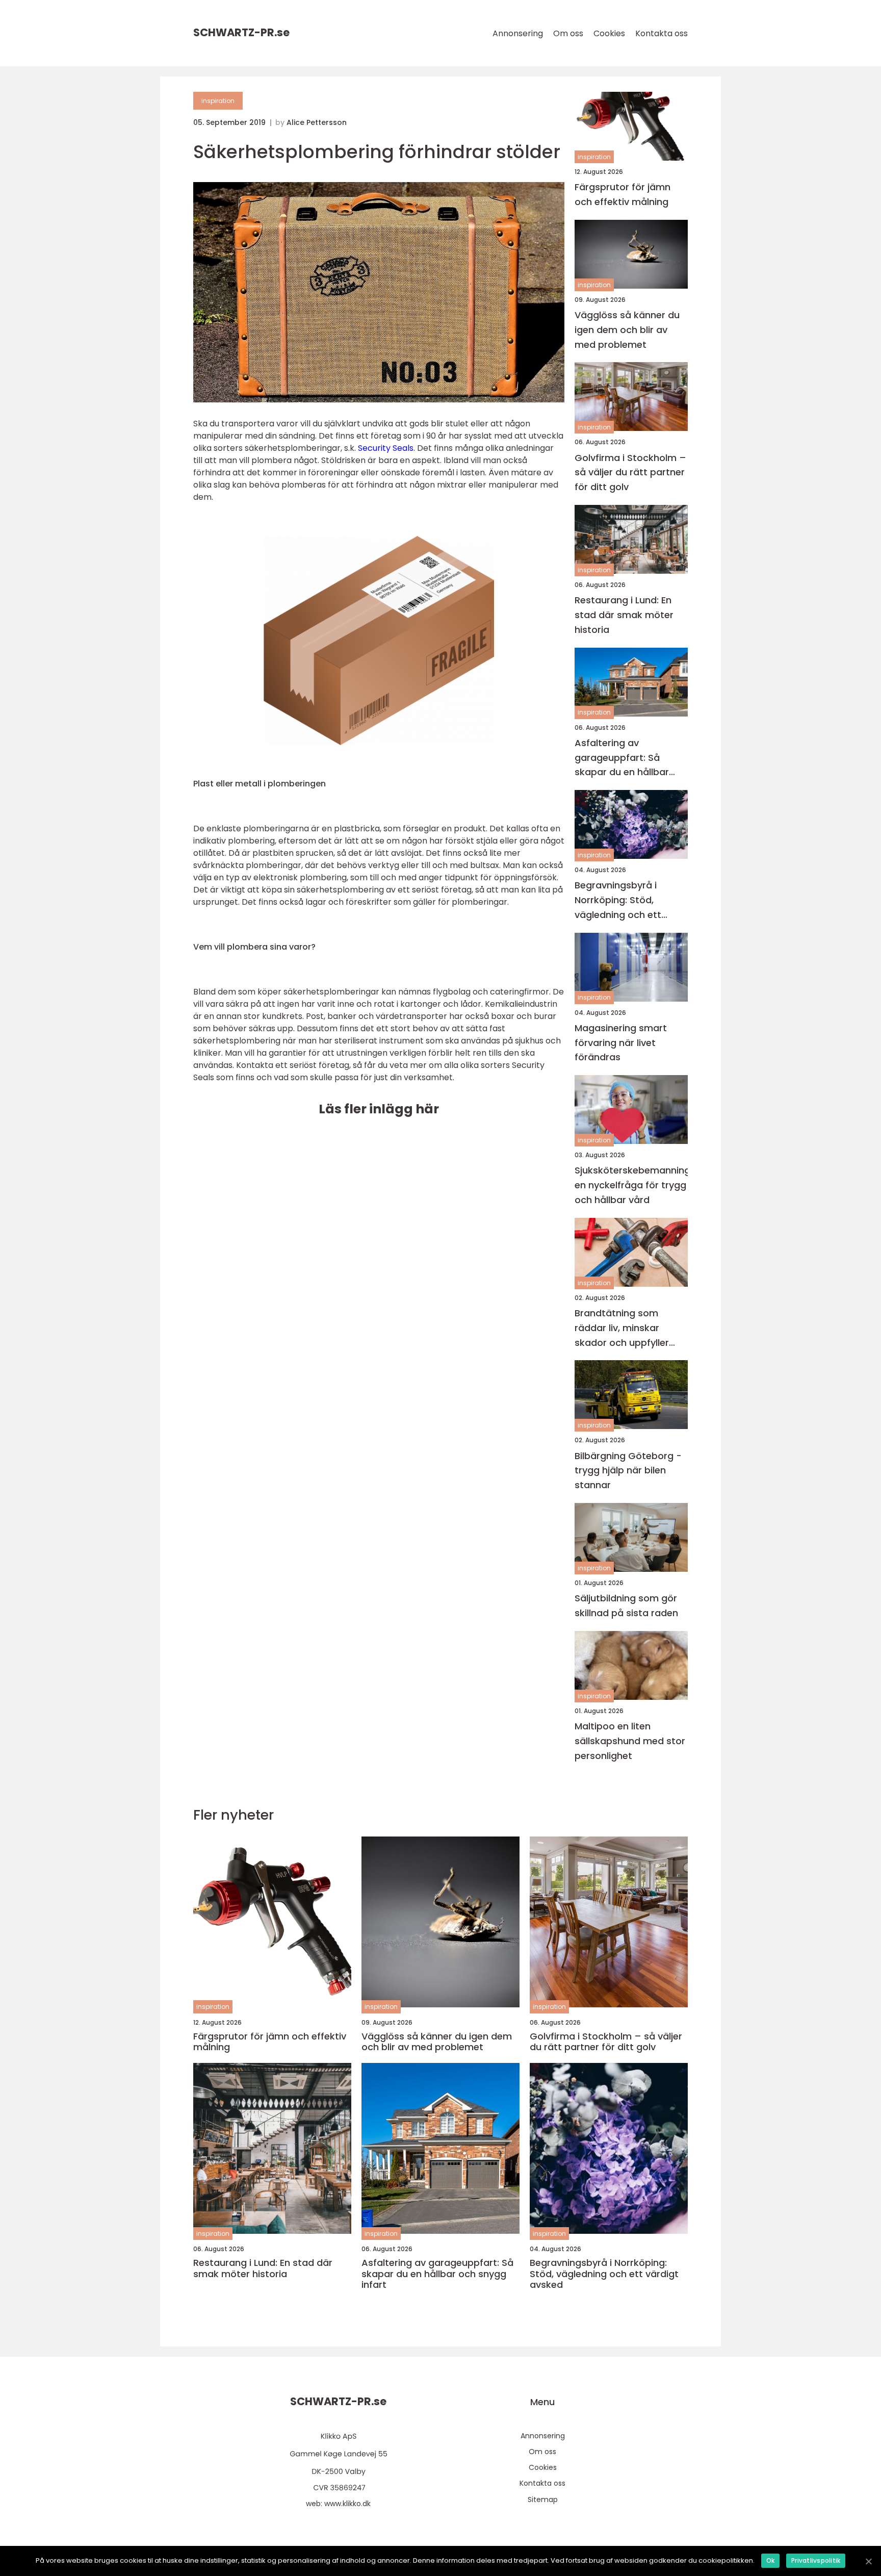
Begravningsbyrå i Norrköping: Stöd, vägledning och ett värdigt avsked (618, 900)
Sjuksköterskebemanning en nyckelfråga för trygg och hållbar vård (631, 1185)
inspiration (218, 101)
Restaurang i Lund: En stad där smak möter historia (624, 615)
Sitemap (543, 2500)
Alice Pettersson (317, 122)
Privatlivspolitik (816, 2560)
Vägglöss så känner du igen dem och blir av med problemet (627, 330)
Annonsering (518, 33)
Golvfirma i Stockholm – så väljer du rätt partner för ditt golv (630, 473)
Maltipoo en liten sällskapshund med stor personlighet (630, 1741)
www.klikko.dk (347, 2504)
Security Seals (386, 448)
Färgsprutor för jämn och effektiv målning (623, 194)
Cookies (609, 33)
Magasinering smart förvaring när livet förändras (621, 1043)
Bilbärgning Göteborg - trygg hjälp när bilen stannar (628, 1471)
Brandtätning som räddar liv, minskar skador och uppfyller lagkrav (622, 1328)
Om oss (568, 33)
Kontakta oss (662, 33)
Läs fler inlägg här (379, 1109)
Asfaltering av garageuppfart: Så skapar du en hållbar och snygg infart (622, 758)
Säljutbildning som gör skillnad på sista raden (626, 1605)
